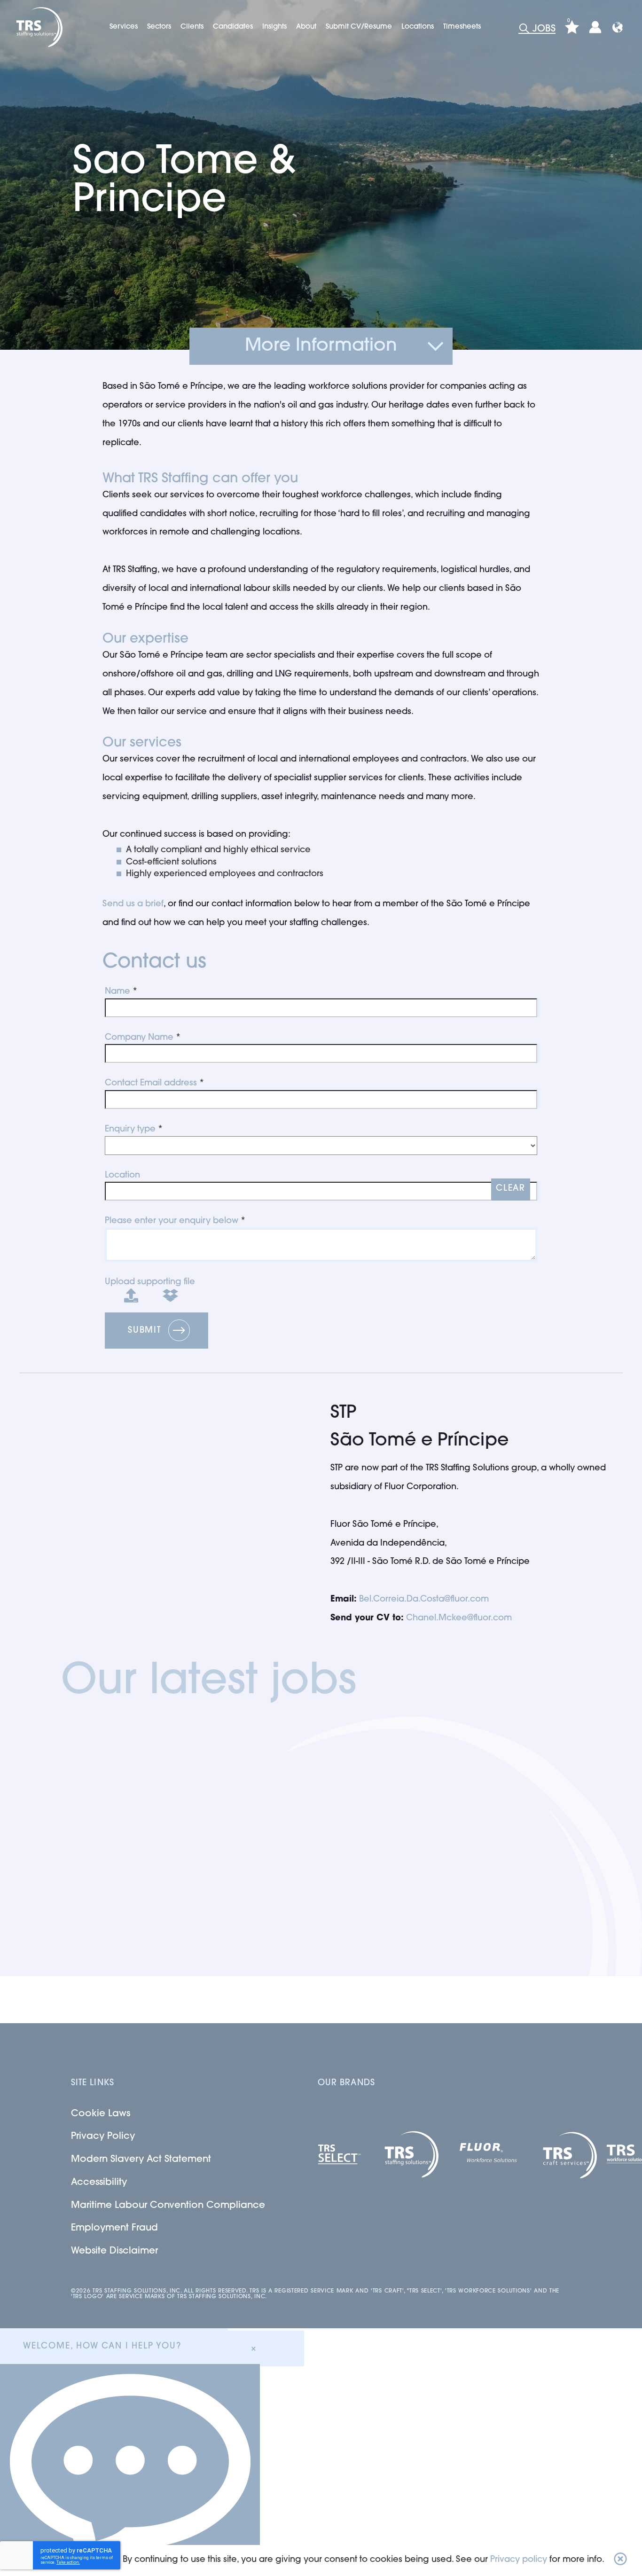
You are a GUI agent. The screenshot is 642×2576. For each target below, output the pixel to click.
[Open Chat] (130, 2470)
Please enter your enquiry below (172, 1221)
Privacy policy (519, 2560)
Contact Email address (151, 1084)
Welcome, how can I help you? (102, 2347)
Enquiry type (130, 1130)
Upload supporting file (150, 1282)
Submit (145, 1331)
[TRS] (38, 27)
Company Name (139, 1038)
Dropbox (163, 1294)
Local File (124, 1294)
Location (122, 1176)
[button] (620, 2560)
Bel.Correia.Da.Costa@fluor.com (424, 1600)
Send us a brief (133, 904)
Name (117, 992)
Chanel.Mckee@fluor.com (459, 1618)
